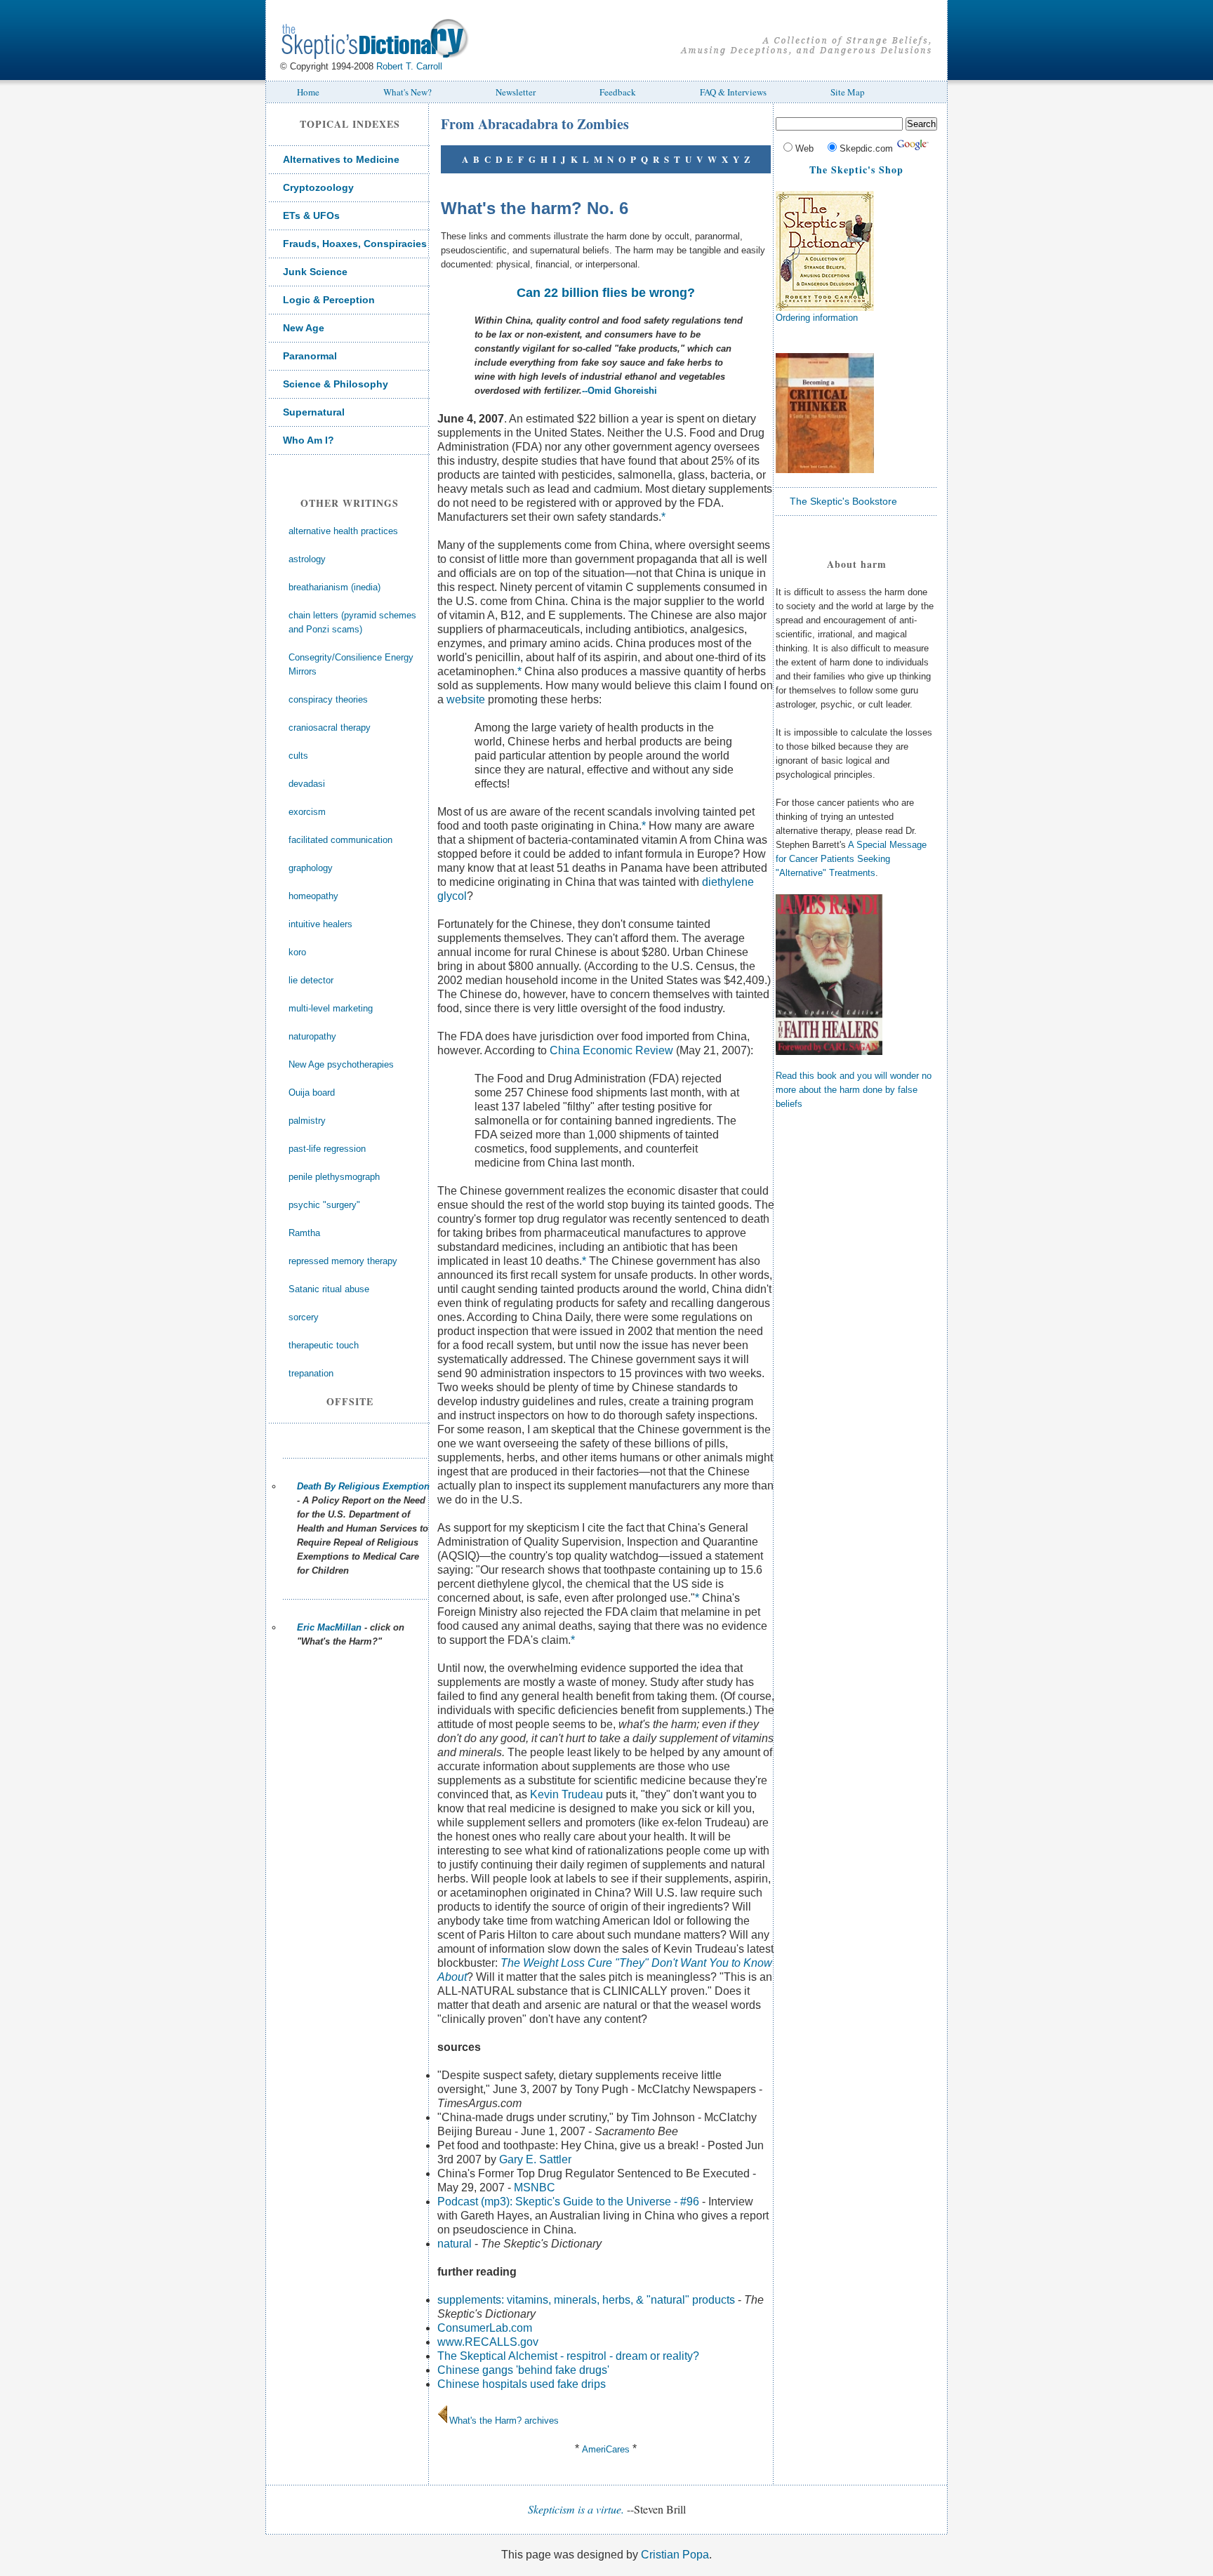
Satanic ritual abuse (329, 1289)
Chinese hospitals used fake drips (522, 2384)
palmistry (307, 1121)
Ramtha (304, 1233)
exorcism (307, 812)
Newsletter (516, 92)
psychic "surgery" (324, 1205)
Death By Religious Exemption (363, 1486)
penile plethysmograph (334, 1177)
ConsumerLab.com (485, 2328)
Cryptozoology (318, 187)
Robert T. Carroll (409, 66)
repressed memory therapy (343, 1261)
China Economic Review (611, 1050)
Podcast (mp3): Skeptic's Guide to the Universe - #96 (568, 2202)
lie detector (311, 980)
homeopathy (313, 896)
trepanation (311, 1373)
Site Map (848, 92)
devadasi (307, 784)
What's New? (407, 92)
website (466, 699)
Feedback (618, 92)
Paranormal (310, 356)
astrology (307, 559)
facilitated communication (340, 840)
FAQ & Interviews (733, 92)
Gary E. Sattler (535, 2159)
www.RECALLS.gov (488, 2342)
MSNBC (535, 2187)
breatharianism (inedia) (334, 587)
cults (298, 756)
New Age (304, 328)
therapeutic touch (324, 1345)
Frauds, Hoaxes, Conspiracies (355, 244)
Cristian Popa (675, 2555)
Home (308, 92)
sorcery (304, 1317)
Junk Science (315, 272)
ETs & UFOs (311, 215)
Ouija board (312, 1093)
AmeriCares (606, 2449)
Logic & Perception (329, 300)
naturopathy (312, 1036)
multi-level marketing (331, 1008)
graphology (311, 868)
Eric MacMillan (329, 1627)
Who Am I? (309, 440)
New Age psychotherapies (341, 1064)
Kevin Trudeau (566, 1794)
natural (455, 2244)
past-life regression (327, 1149)
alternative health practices (343, 531)
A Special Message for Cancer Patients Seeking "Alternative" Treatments (851, 859)
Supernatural (314, 412)
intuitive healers (320, 924)
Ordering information (817, 318)
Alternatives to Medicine (341, 159)
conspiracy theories (328, 699)
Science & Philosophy (336, 384)
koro (297, 952)
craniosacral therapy (330, 728)
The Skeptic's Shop (856, 170)
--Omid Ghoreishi (619, 391)
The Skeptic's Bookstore (843, 501)
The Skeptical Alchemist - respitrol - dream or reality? (568, 2356)
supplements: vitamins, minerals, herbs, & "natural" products (586, 2300)
